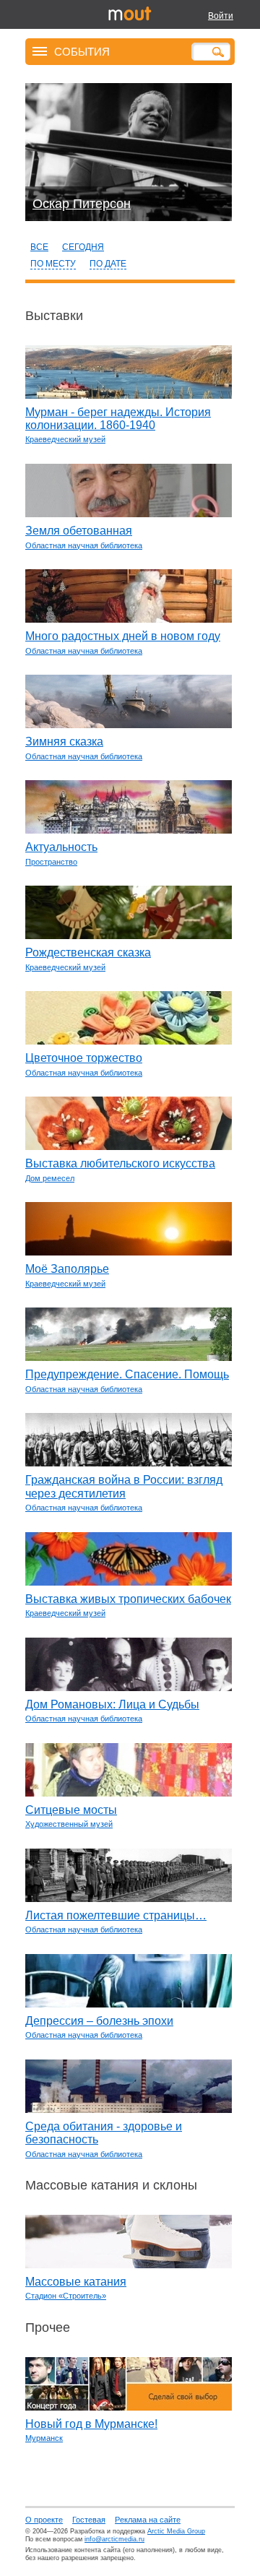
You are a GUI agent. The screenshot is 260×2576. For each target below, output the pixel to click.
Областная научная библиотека (84, 545)
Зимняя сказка (64, 742)
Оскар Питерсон (82, 204)
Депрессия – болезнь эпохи (99, 2021)
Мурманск (44, 2438)
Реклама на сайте (148, 2520)
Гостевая (89, 2520)
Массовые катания (76, 2282)
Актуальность (61, 847)
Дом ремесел (50, 1178)
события (82, 51)
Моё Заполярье (67, 1269)
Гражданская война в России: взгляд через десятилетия (124, 1486)
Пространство (51, 862)
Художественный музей (69, 1824)
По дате (108, 264)
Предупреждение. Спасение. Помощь (127, 1374)
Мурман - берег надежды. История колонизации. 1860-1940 (118, 419)
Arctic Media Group (176, 2531)
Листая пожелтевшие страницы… (116, 1915)
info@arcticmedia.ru (114, 2539)
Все (39, 247)
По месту (53, 264)
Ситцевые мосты (71, 1810)
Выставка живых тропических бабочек (128, 1599)
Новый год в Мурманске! (91, 2424)
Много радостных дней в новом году (123, 636)
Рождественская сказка (88, 952)
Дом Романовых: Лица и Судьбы (112, 1704)
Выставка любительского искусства (120, 1163)
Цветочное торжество (84, 1058)
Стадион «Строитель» (66, 2296)
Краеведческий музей (65, 439)
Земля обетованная (79, 531)
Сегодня (83, 247)
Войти (221, 16)
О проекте (44, 2520)
